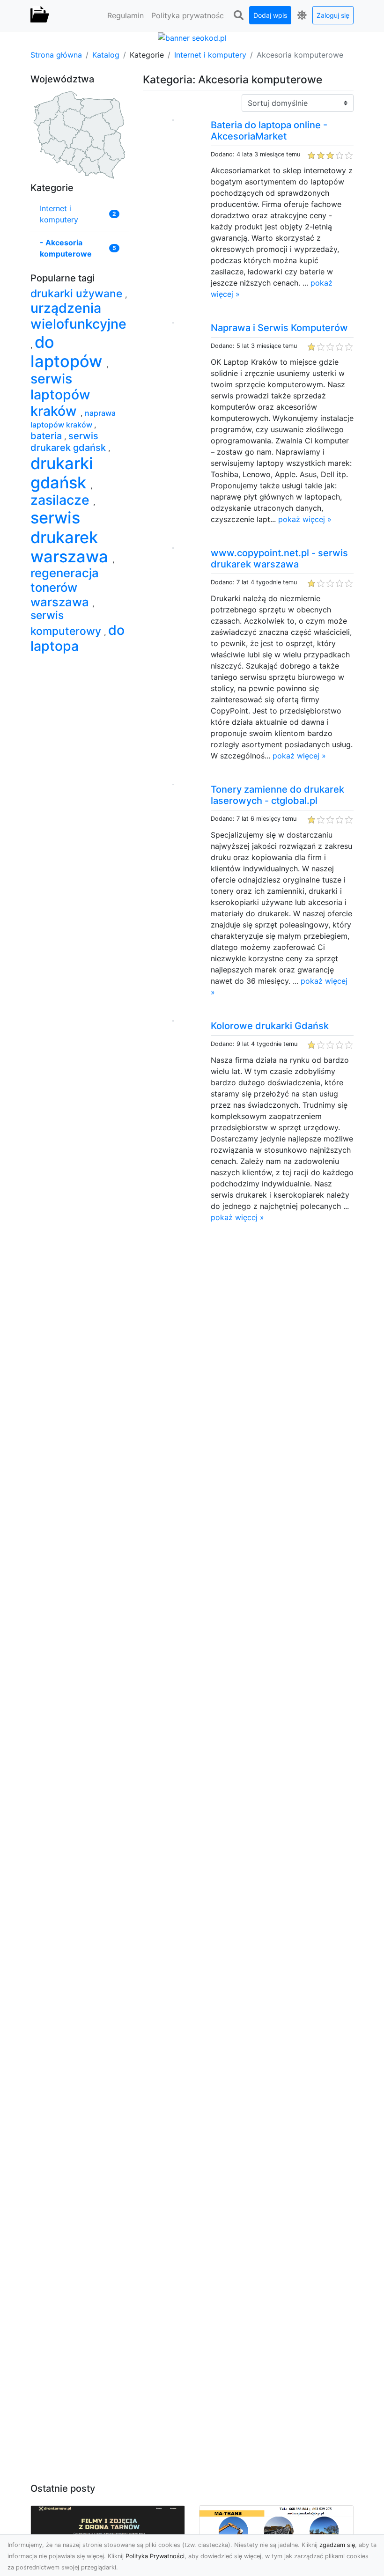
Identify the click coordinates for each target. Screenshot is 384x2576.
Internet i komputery (210, 55)
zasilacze (62, 500)
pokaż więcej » (305, 519)
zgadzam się (337, 2545)
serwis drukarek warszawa (71, 537)
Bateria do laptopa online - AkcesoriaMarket (269, 131)
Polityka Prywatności (155, 2556)
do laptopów (68, 352)
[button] (238, 15)
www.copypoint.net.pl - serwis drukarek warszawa (279, 559)
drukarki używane (78, 294)
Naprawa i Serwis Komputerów (279, 328)
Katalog (106, 55)
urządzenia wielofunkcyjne (78, 316)
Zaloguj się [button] (333, 15)
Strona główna (56, 55)
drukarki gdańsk (62, 473)
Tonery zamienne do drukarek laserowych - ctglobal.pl (277, 795)
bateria (47, 436)
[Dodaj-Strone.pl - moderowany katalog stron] (40, 15)
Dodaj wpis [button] (270, 15)
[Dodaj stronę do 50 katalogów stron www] (192, 37)
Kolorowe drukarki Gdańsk (270, 1026)
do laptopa (78, 638)
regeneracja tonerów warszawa (65, 587)
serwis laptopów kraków (60, 395)
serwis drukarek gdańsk (69, 442)
